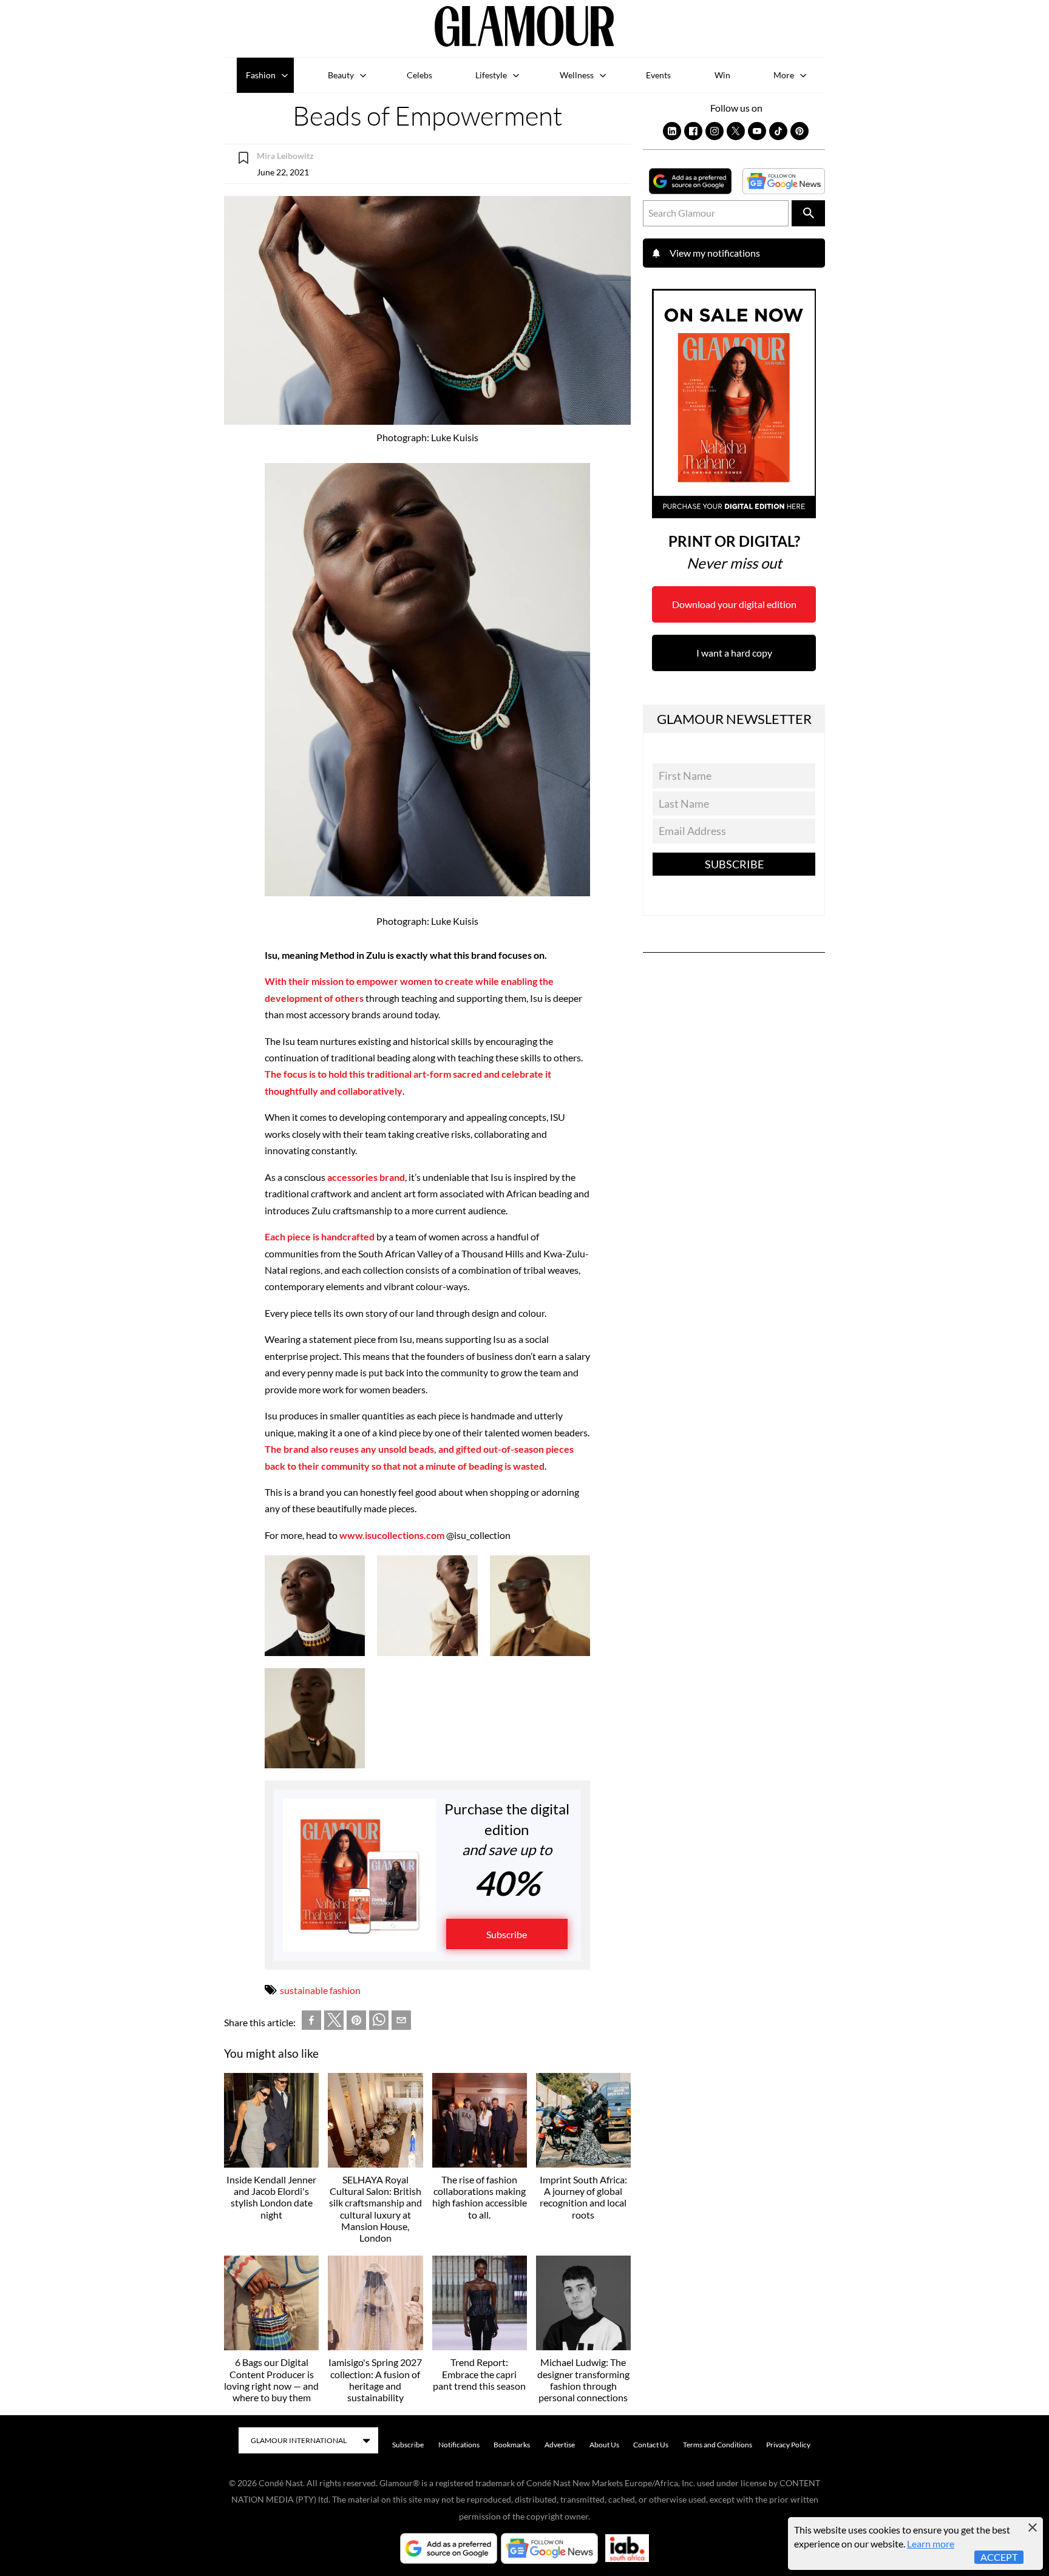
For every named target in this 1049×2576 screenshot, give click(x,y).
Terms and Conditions (718, 2445)
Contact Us (651, 2445)
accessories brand (366, 1177)
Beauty (341, 75)
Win (722, 75)
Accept (999, 2557)
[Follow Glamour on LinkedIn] (672, 131)
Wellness (577, 75)
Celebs (419, 75)
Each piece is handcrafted (320, 1236)
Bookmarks (512, 2445)
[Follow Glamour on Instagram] (715, 131)
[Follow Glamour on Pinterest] (799, 131)
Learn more (931, 2544)
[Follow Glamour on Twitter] (736, 131)
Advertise (560, 2445)
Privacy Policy (788, 2445)
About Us (604, 2445)
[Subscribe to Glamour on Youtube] (757, 131)
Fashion (261, 75)
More (784, 75)
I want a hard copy (734, 653)
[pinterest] (356, 2022)
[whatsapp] (379, 2022)
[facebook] (311, 2022)
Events (658, 75)
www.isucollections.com (392, 1535)
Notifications (459, 2445)
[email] (401, 2022)
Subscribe (507, 1934)
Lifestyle (491, 75)
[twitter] (334, 2023)
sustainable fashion (320, 1990)
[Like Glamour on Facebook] (693, 131)
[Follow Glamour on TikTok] (778, 131)
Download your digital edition (734, 604)
